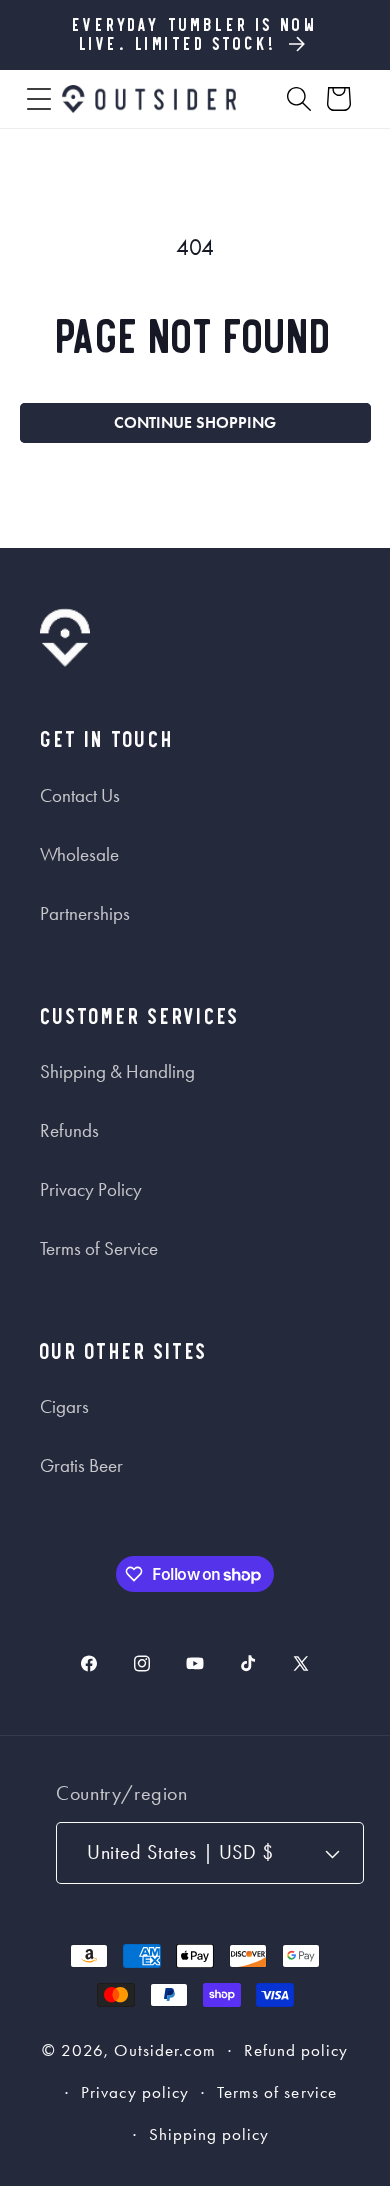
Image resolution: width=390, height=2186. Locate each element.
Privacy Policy (91, 1190)
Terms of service (277, 2092)
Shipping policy (209, 2134)
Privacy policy (135, 2092)
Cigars (64, 1407)
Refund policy (296, 2050)
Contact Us (80, 796)
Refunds (69, 1131)
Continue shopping (195, 422)
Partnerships (85, 914)
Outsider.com (165, 2050)
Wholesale (79, 855)
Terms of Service (99, 1249)
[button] (39, 99)
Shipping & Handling (117, 1072)
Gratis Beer (81, 1466)
